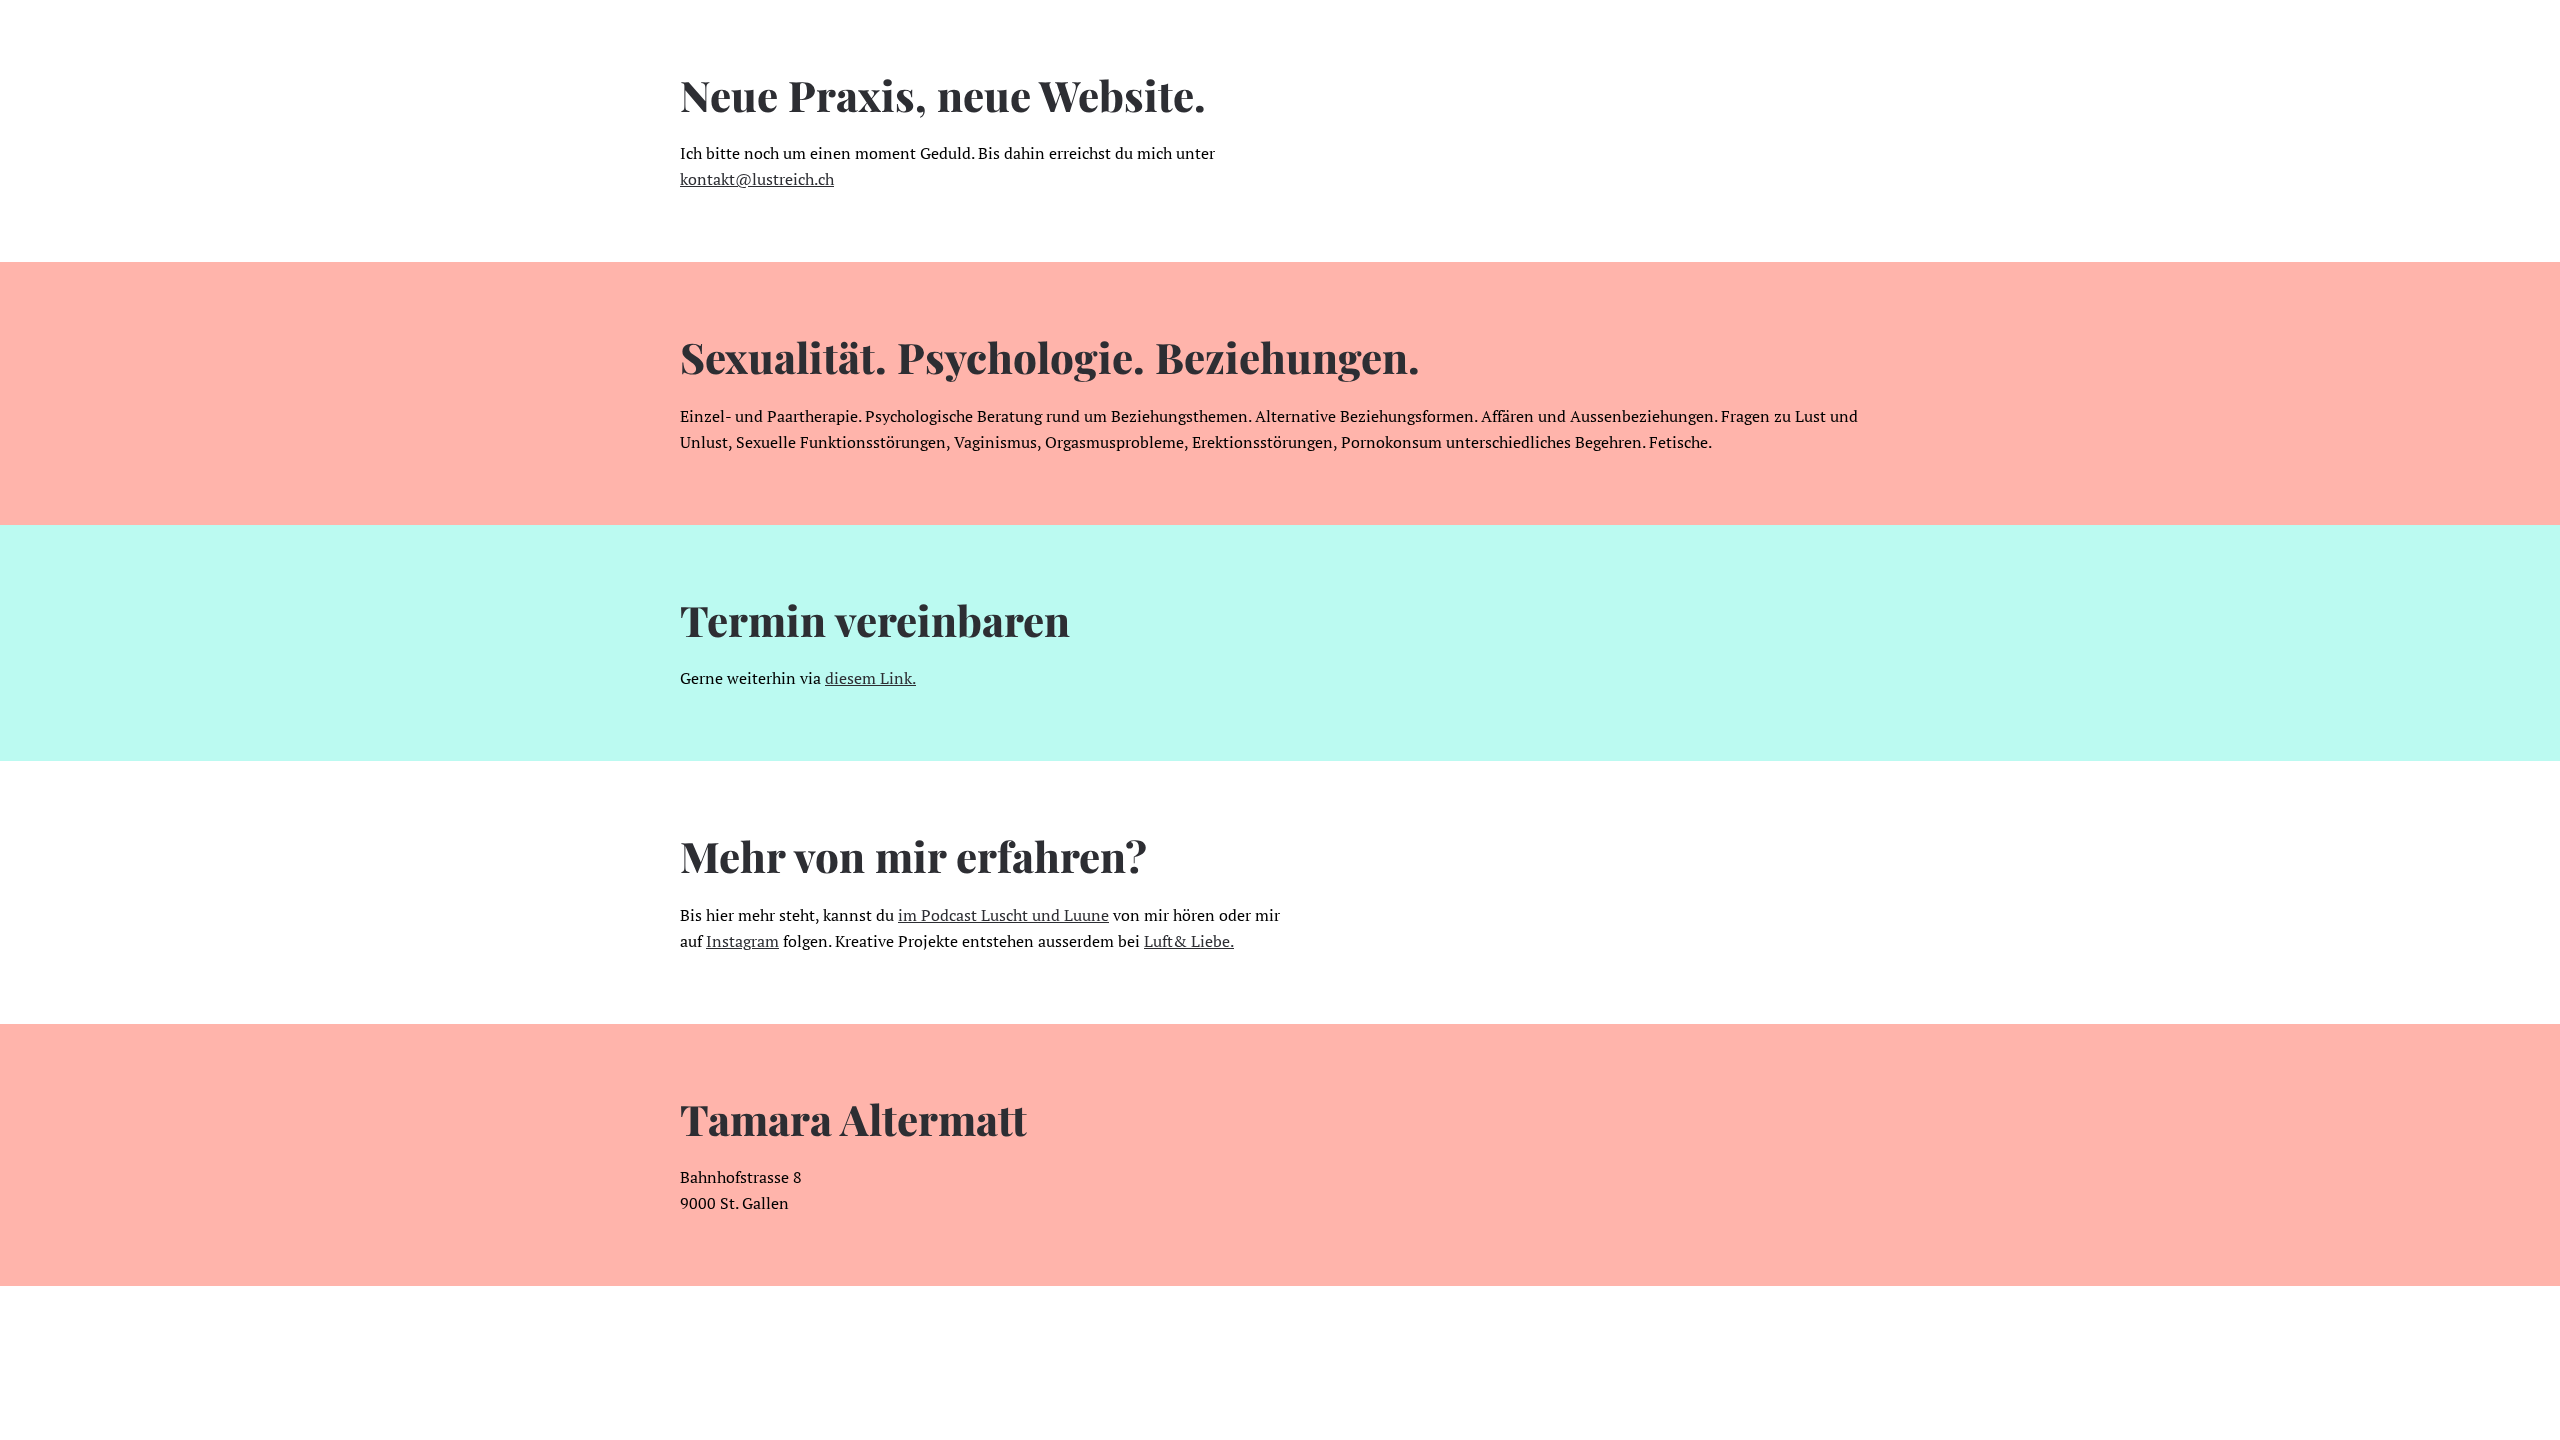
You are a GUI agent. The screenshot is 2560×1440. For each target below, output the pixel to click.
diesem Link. (870, 678)
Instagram (742, 941)
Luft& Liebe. (1189, 941)
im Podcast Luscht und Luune (1003, 915)
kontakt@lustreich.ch (757, 179)
